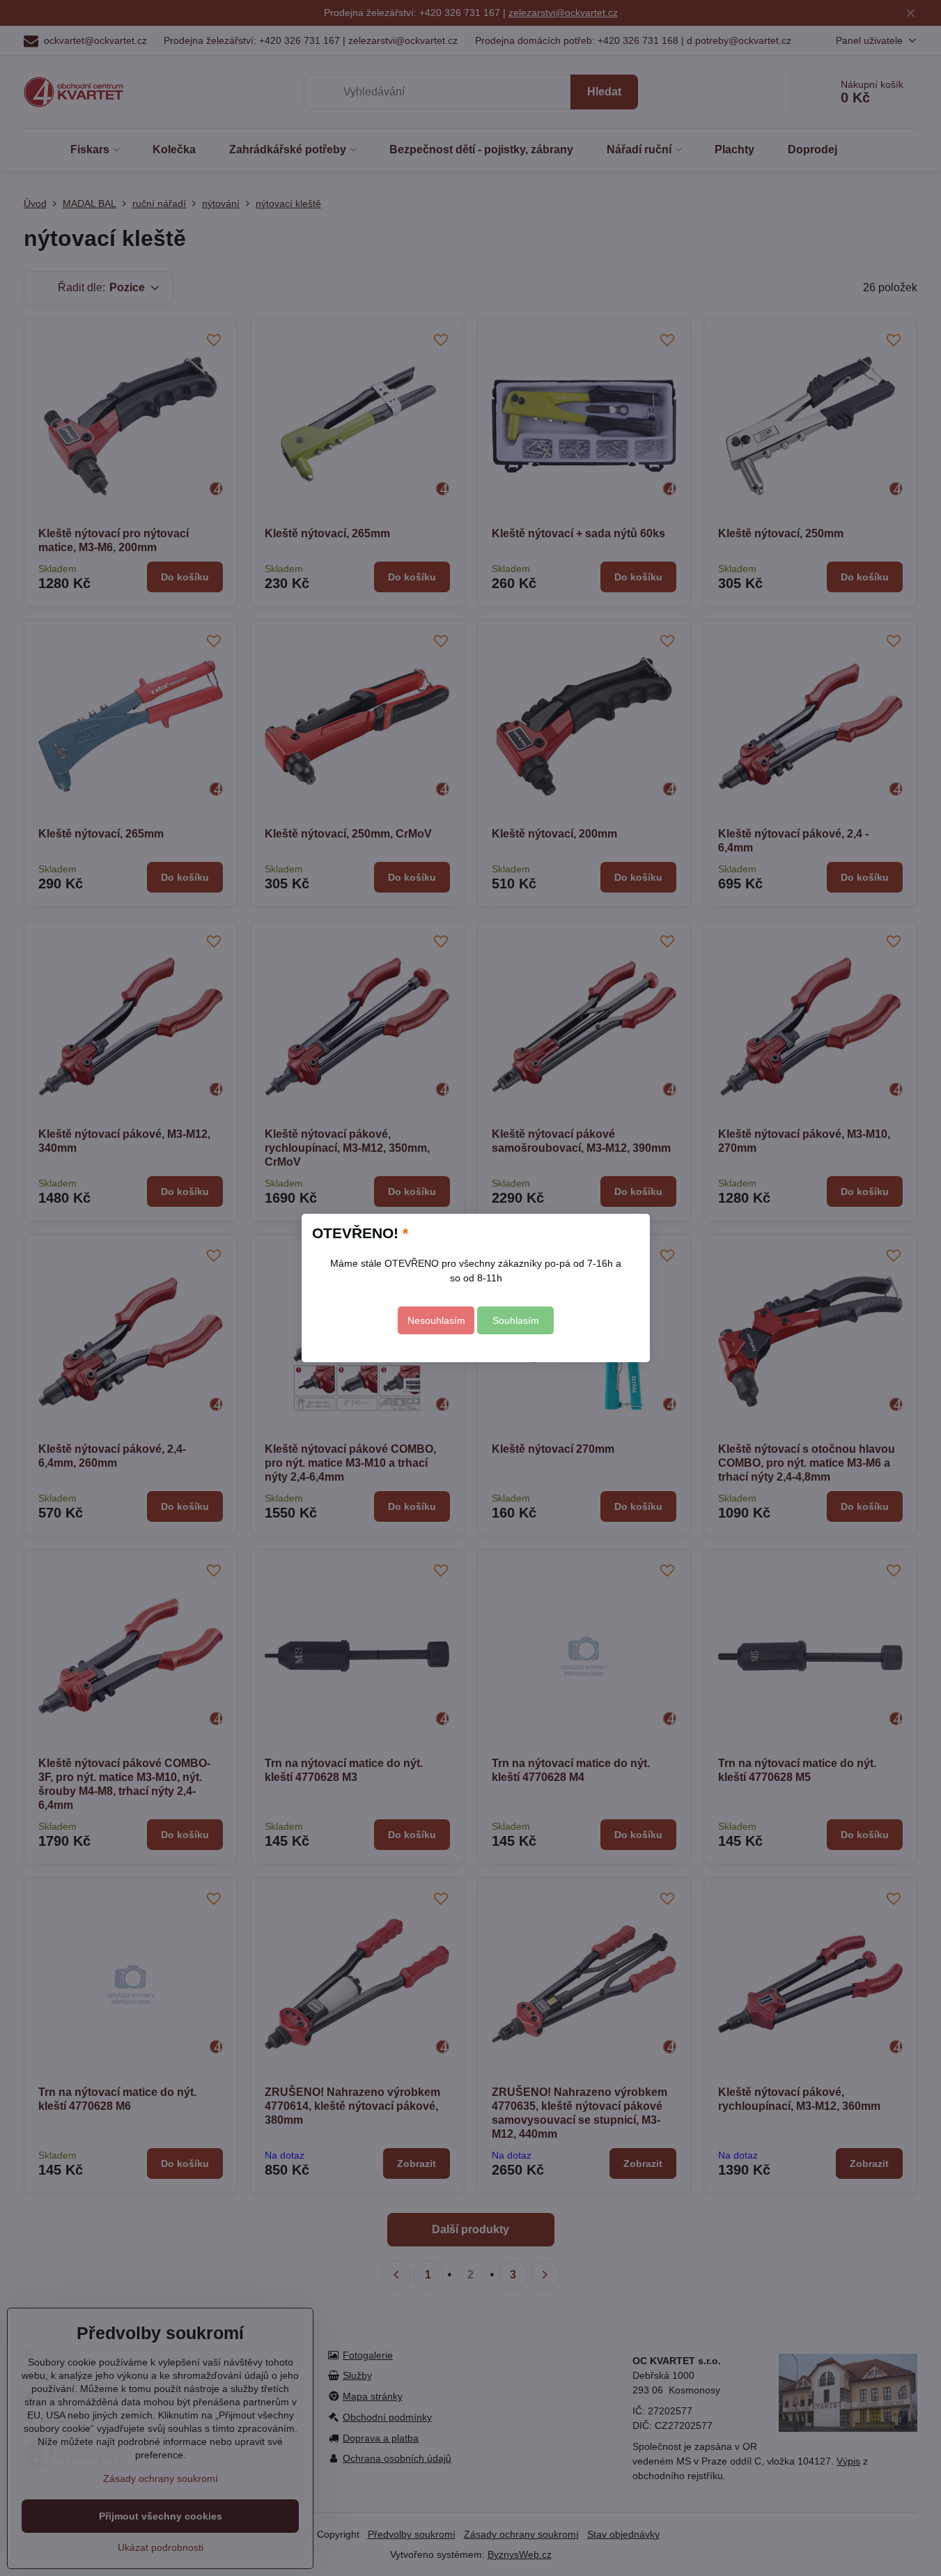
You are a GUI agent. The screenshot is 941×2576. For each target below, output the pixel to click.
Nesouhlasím (436, 1320)
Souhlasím (516, 1320)
